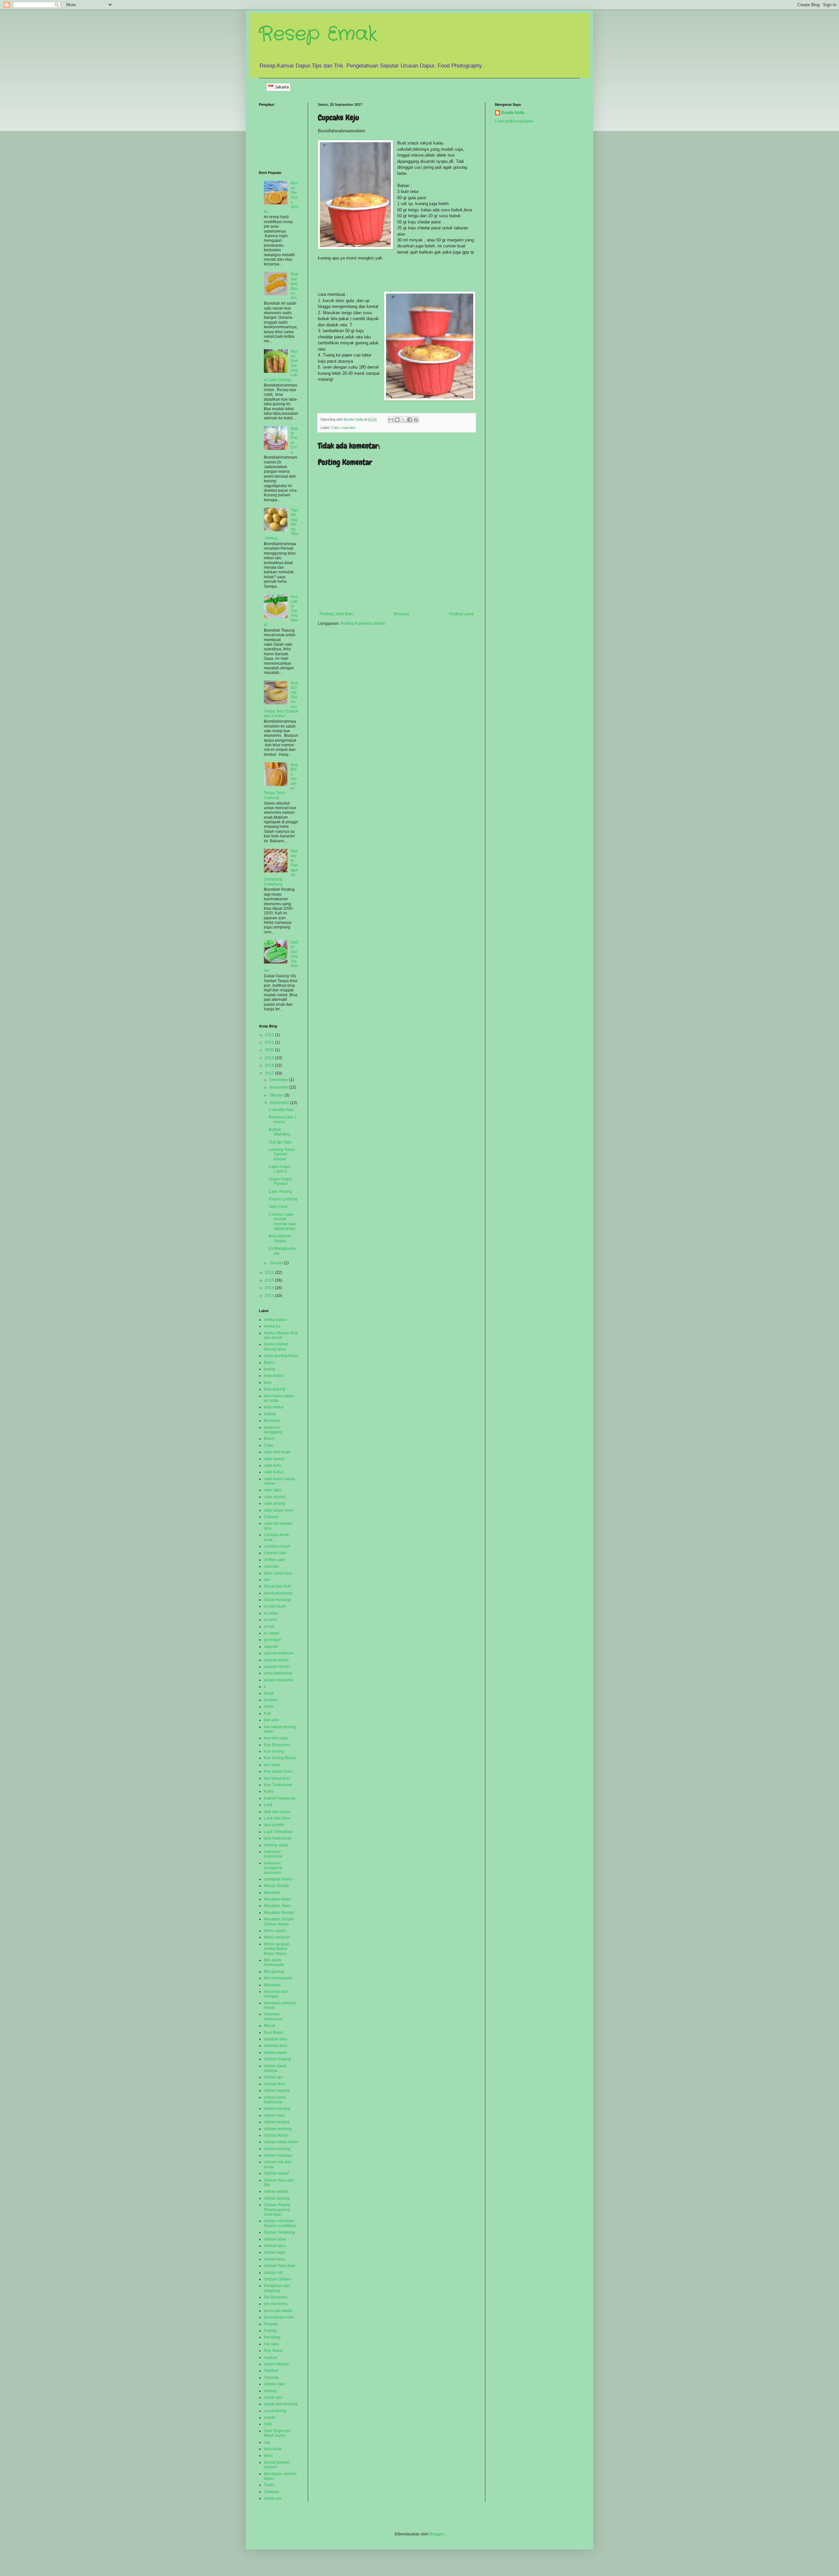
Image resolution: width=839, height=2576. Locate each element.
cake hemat (274, 1459)
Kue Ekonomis (277, 1745)
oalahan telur (276, 2046)
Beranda (401, 614)
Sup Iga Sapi (280, 1142)
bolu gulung (274, 1389)
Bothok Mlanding (280, 1132)
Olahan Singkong (279, 2232)
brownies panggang (273, 1430)
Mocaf (269, 2026)
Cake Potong (280, 1192)
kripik (269, 1707)
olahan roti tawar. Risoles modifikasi (280, 2223)
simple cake (274, 2384)
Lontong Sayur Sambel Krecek (282, 1154)
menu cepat (274, 1931)
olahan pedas (276, 2191)
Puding (270, 2331)
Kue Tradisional (278, 1785)
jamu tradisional (278, 1673)
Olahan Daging (277, 2059)
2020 (270, 1050)
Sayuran (271, 2377)
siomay (270, 2391)
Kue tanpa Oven (278, 1771)
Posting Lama (461, 614)
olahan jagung (277, 2090)
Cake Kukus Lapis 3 (280, 1169)
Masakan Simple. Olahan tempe (279, 1921)
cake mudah (275, 1497)
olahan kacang (277, 2109)
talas (268, 2455)
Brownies (272, 1421)
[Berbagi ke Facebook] (410, 420)
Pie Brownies (276, 2297)
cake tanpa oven (279, 1510)
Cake (335, 428)
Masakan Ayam (277, 1899)
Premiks (271, 2324)
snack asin (273, 2397)
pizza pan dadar (278, 2311)
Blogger (437, 2534)
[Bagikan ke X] (403, 420)
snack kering (275, 2411)
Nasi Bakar (274, 2032)
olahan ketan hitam (281, 2142)
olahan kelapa (277, 2122)
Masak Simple (276, 1886)
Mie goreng (274, 1972)
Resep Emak (318, 34)
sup (267, 2442)
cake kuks (273, 1465)
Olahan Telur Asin (280, 2266)
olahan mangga (278, 2155)
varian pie (273, 2498)
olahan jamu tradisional (275, 2100)
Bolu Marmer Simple (280, 1238)
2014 (270, 1288)
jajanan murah (277, 1667)
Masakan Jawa (277, 1906)
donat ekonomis (278, 1593)
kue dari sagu (276, 1738)
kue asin (271, 1720)
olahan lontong (277, 2149)
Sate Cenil (278, 1207)
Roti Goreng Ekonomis (294, 286)
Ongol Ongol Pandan (280, 1181)
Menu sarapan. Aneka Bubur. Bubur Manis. (277, 1949)
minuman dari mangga (276, 1994)
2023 (270, 1035)
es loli (269, 1627)
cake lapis (273, 1490)
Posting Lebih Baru (337, 614)
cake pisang (275, 1503)
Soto (268, 2424)
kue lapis (272, 1765)
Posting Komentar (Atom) (363, 623)
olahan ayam (275, 2052)
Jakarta (281, 87)
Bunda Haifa (513, 113)
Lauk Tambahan (278, 1832)
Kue (267, 1713)
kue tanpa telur (277, 1778)
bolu (268, 1383)
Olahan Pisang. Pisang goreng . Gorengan (278, 2210)
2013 (270, 1296)
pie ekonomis (276, 2304)
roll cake (271, 2344)
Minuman (272, 1985)
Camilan (271, 1517)
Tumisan (272, 2492)
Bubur (269, 1439)
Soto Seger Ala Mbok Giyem (277, 2433)
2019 (270, 1058)
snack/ (270, 2417)
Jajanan (271, 1647)
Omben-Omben (278, 2279)
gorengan (273, 1640)
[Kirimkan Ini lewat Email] (391, 420)
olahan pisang (277, 2198)
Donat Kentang (277, 1600)
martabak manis (278, 1879)
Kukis (269, 1791)
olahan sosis (275, 2239)
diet (267, 1580)
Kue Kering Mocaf (280, 1758)
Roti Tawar (273, 2351)
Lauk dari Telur (277, 1818)
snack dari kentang (281, 2404)
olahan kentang (278, 2129)
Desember (279, 1080)
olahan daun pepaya (275, 2068)
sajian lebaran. (277, 2364)
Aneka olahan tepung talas (276, 1346)
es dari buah (275, 1606)
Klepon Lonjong (283, 1199)
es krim (270, 1620)
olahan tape (274, 2252)
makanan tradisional (273, 1854)
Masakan (272, 1893)
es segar (272, 1633)
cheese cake (275, 1553)
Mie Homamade (278, 1978)
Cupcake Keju (281, 1110)
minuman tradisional (273, 2016)
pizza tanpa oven (279, 2317)
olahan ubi (273, 2273)
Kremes (271, 1700)
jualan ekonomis (279, 1680)
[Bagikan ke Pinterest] (416, 420)
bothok (270, 1414)
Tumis (269, 2485)
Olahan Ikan (275, 2084)
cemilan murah (277, 1546)
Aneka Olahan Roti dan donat (281, 1335)
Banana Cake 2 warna (283, 1119)
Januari (277, 1263)
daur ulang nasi (278, 1573)
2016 (270, 1272)
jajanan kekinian (279, 1653)
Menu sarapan (277, 1937)
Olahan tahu (275, 2246)
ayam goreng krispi (281, 1356)
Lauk (268, 1805)
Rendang (272, 2337)
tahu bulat (273, 2449)
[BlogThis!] (397, 420)
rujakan (271, 2357)
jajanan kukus (276, 1660)
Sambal (271, 2371)
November (279, 1087)
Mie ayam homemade (274, 1962)
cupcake (348, 428)
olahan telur (274, 2259)
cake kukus (274, 1472)
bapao (270, 1369)
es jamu (271, 1613)
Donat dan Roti (277, 1586)
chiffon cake (274, 1560)
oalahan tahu (276, 2039)
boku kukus (274, 1376)
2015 (270, 1280)
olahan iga (273, 2077)
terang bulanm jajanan (277, 2465)
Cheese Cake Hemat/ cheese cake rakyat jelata (283, 1221)
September (280, 1103)
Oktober (277, 1095)
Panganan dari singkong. (277, 2288)
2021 (270, 1042)
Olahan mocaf (276, 2173)
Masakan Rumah (279, 1913)
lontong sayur (276, 1845)
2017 (270, 1073)
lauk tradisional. (278, 1838)
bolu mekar (274, 1407)
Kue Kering (274, 1751)
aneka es (272, 1326)
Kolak (269, 1693)
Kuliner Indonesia (280, 1798)
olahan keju (274, 2115)
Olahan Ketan (276, 2135)
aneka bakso (275, 1320)
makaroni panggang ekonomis (273, 1868)
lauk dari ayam (277, 1812)
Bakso (269, 1363)
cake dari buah (277, 1452)
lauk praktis (274, 1825)
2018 (270, 1065)
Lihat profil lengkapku (514, 121)
